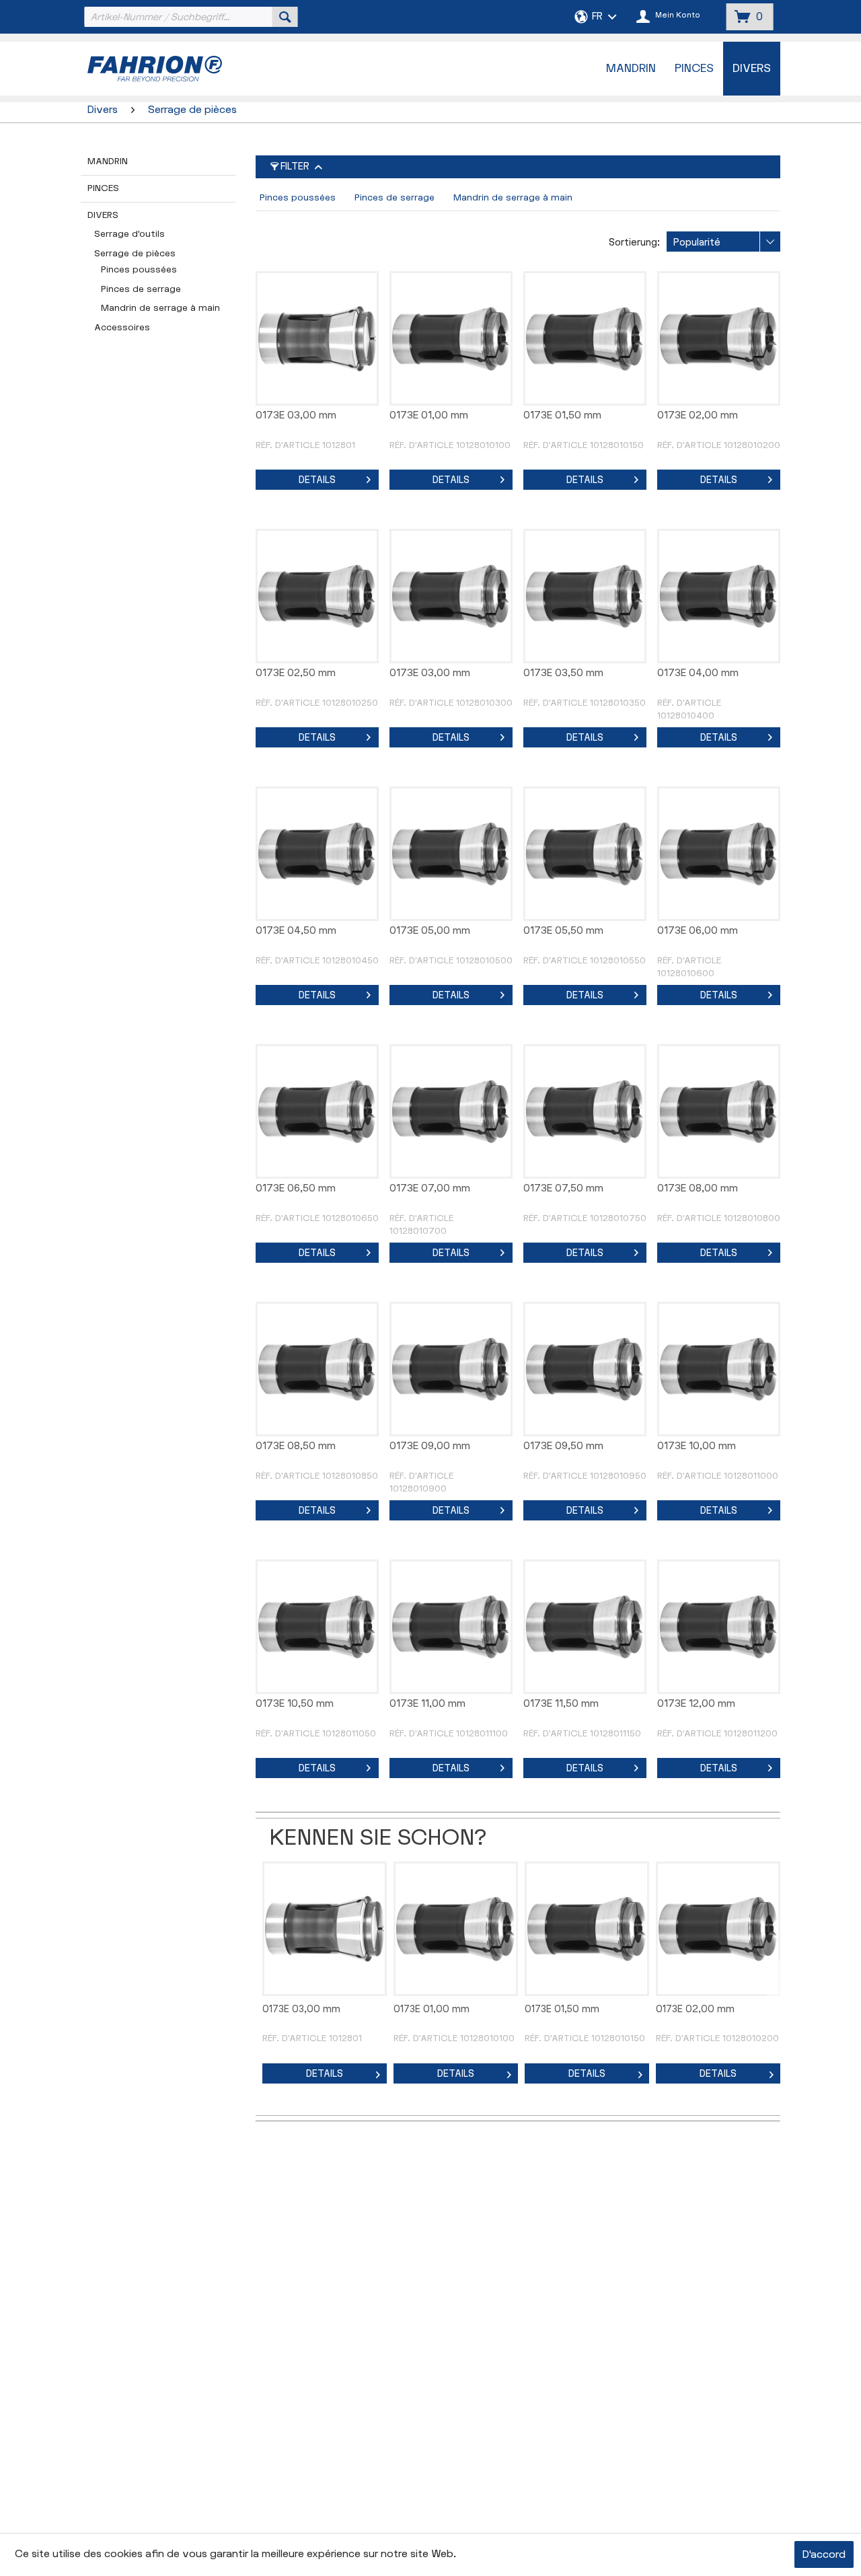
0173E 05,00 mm (430, 931)
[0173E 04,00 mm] (719, 596)
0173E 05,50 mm (563, 931)
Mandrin (108, 161)
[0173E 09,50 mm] (585, 1369)
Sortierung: (634, 243)
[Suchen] (285, 17)
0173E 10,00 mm (697, 1446)
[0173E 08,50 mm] (317, 1369)
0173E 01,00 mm (429, 415)
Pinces (103, 188)
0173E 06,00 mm (698, 931)
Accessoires (122, 328)
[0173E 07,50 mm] (585, 1111)
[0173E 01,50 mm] (585, 338)
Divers (103, 215)
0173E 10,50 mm (295, 1704)
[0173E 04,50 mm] (317, 854)
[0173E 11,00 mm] (451, 1627)
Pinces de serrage (141, 289)
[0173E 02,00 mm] (719, 338)
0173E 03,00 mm (296, 415)
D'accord (824, 2555)
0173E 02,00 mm (698, 415)
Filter (295, 167)
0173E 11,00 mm (427, 1704)
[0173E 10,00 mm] (719, 1369)
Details (317, 480)
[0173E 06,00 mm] (719, 854)
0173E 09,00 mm (430, 1446)
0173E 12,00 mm (696, 1704)
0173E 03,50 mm (563, 673)
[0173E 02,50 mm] (317, 596)
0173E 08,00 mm (698, 1188)
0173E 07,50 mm (563, 1188)
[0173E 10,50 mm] (317, 1627)
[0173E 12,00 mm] (719, 1627)
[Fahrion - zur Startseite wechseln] (189, 69)
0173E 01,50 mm (562, 415)
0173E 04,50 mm (296, 931)
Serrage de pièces (135, 254)
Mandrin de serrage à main (160, 308)
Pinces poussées (139, 270)
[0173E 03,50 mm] (585, 596)
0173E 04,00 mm (698, 673)
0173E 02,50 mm (296, 673)
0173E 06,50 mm (296, 1188)
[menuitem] (190, 17)
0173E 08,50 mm (296, 1446)
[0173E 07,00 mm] (451, 1111)
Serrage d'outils (129, 234)
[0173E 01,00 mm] (451, 338)
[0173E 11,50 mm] (585, 1627)
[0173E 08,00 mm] (719, 1111)
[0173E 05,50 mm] (585, 854)
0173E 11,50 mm (561, 1704)
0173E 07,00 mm (430, 1188)
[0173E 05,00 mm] (451, 854)
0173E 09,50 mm (563, 1446)
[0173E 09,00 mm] (451, 1369)
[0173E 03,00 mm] (317, 338)
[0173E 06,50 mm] (317, 1111)
